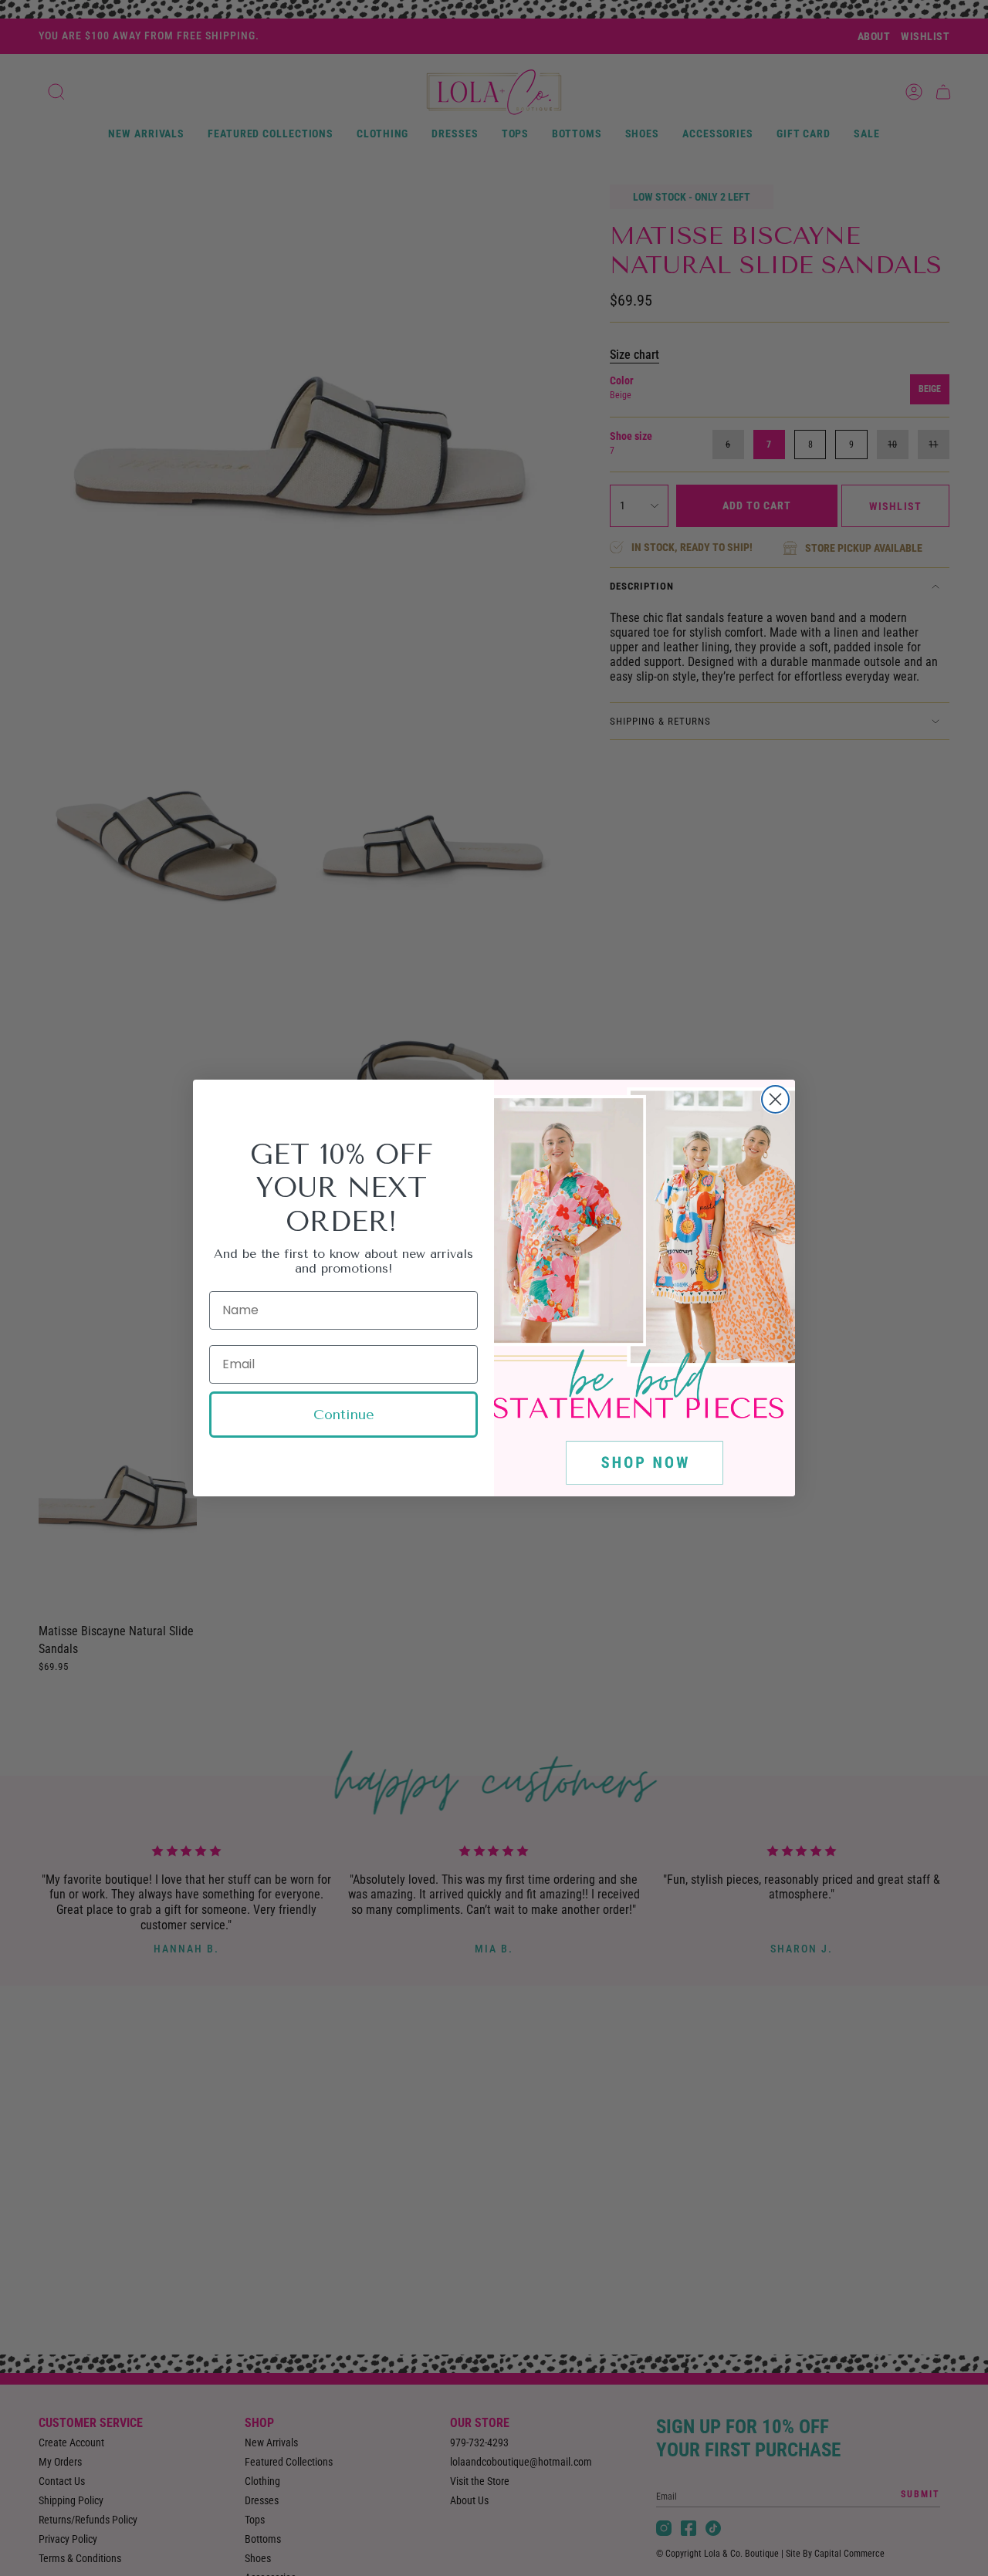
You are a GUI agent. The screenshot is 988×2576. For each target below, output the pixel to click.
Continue (344, 1415)
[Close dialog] (775, 1099)
